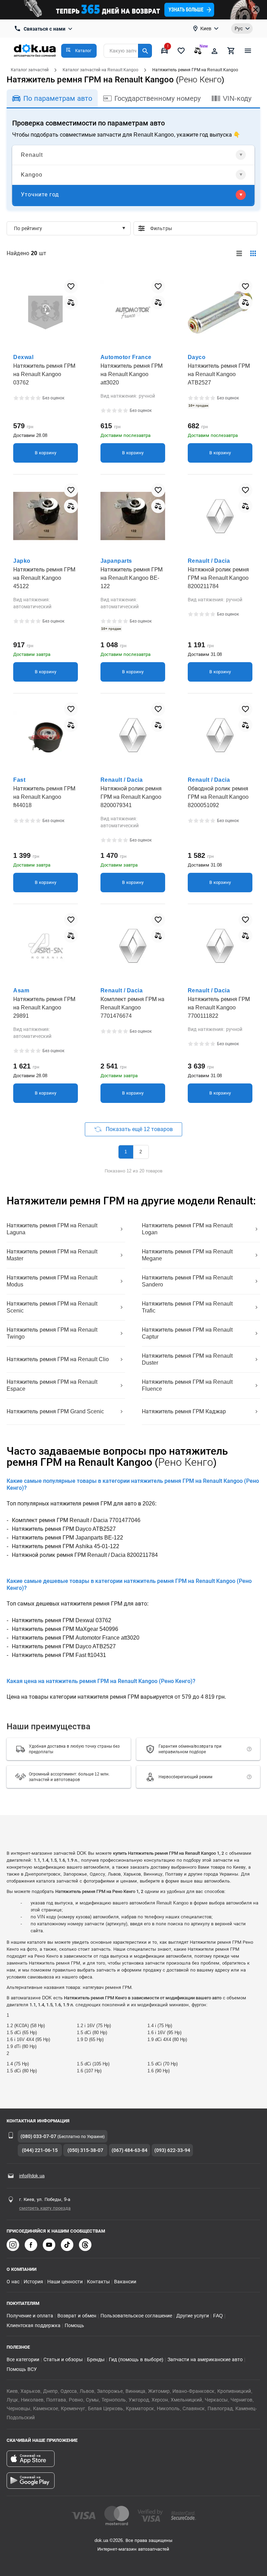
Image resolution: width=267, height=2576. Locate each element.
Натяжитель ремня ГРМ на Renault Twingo (52, 1333)
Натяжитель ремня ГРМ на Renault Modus (52, 1281)
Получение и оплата (30, 2316)
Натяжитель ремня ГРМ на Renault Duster (187, 1359)
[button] (79, 51)
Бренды (96, 2359)
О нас (13, 2282)
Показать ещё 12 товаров (139, 1129)
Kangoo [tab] (32, 175)
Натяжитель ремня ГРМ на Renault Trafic (187, 1307)
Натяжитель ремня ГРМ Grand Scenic (55, 1411)
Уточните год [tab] (40, 194)
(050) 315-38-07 (85, 2150)
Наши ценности (65, 2282)
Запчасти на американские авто (205, 2359)
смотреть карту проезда (45, 2208)
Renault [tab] (32, 155)
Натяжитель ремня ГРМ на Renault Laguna (52, 1229)
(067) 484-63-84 (130, 2150)
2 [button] (141, 1152)
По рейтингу (28, 228)
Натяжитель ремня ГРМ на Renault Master (52, 1255)
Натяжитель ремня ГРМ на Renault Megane (187, 1255)
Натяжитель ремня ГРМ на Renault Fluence (187, 1385)
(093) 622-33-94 (172, 2150)
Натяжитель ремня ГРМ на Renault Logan (187, 1229)
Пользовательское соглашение (136, 2316)
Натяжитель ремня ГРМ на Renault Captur (187, 1333)
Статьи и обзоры (63, 2359)
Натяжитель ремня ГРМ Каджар (184, 1411)
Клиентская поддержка (34, 2325)
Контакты (98, 2282)
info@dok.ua (32, 2176)
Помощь (74, 2325)
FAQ (218, 2316)
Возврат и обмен (77, 2316)
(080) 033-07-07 (38, 2136)
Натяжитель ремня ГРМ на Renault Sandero (187, 1281)
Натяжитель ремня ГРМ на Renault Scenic (52, 1307)
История (33, 2282)
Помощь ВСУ (22, 2369)
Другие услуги (193, 2316)
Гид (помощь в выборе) (136, 2359)
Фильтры (201, 228)
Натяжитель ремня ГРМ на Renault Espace (52, 1385)
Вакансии (125, 2282)
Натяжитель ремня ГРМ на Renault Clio (58, 1359)
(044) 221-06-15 (40, 2150)
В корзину (46, 453)
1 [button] (126, 1152)
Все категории (23, 2359)
